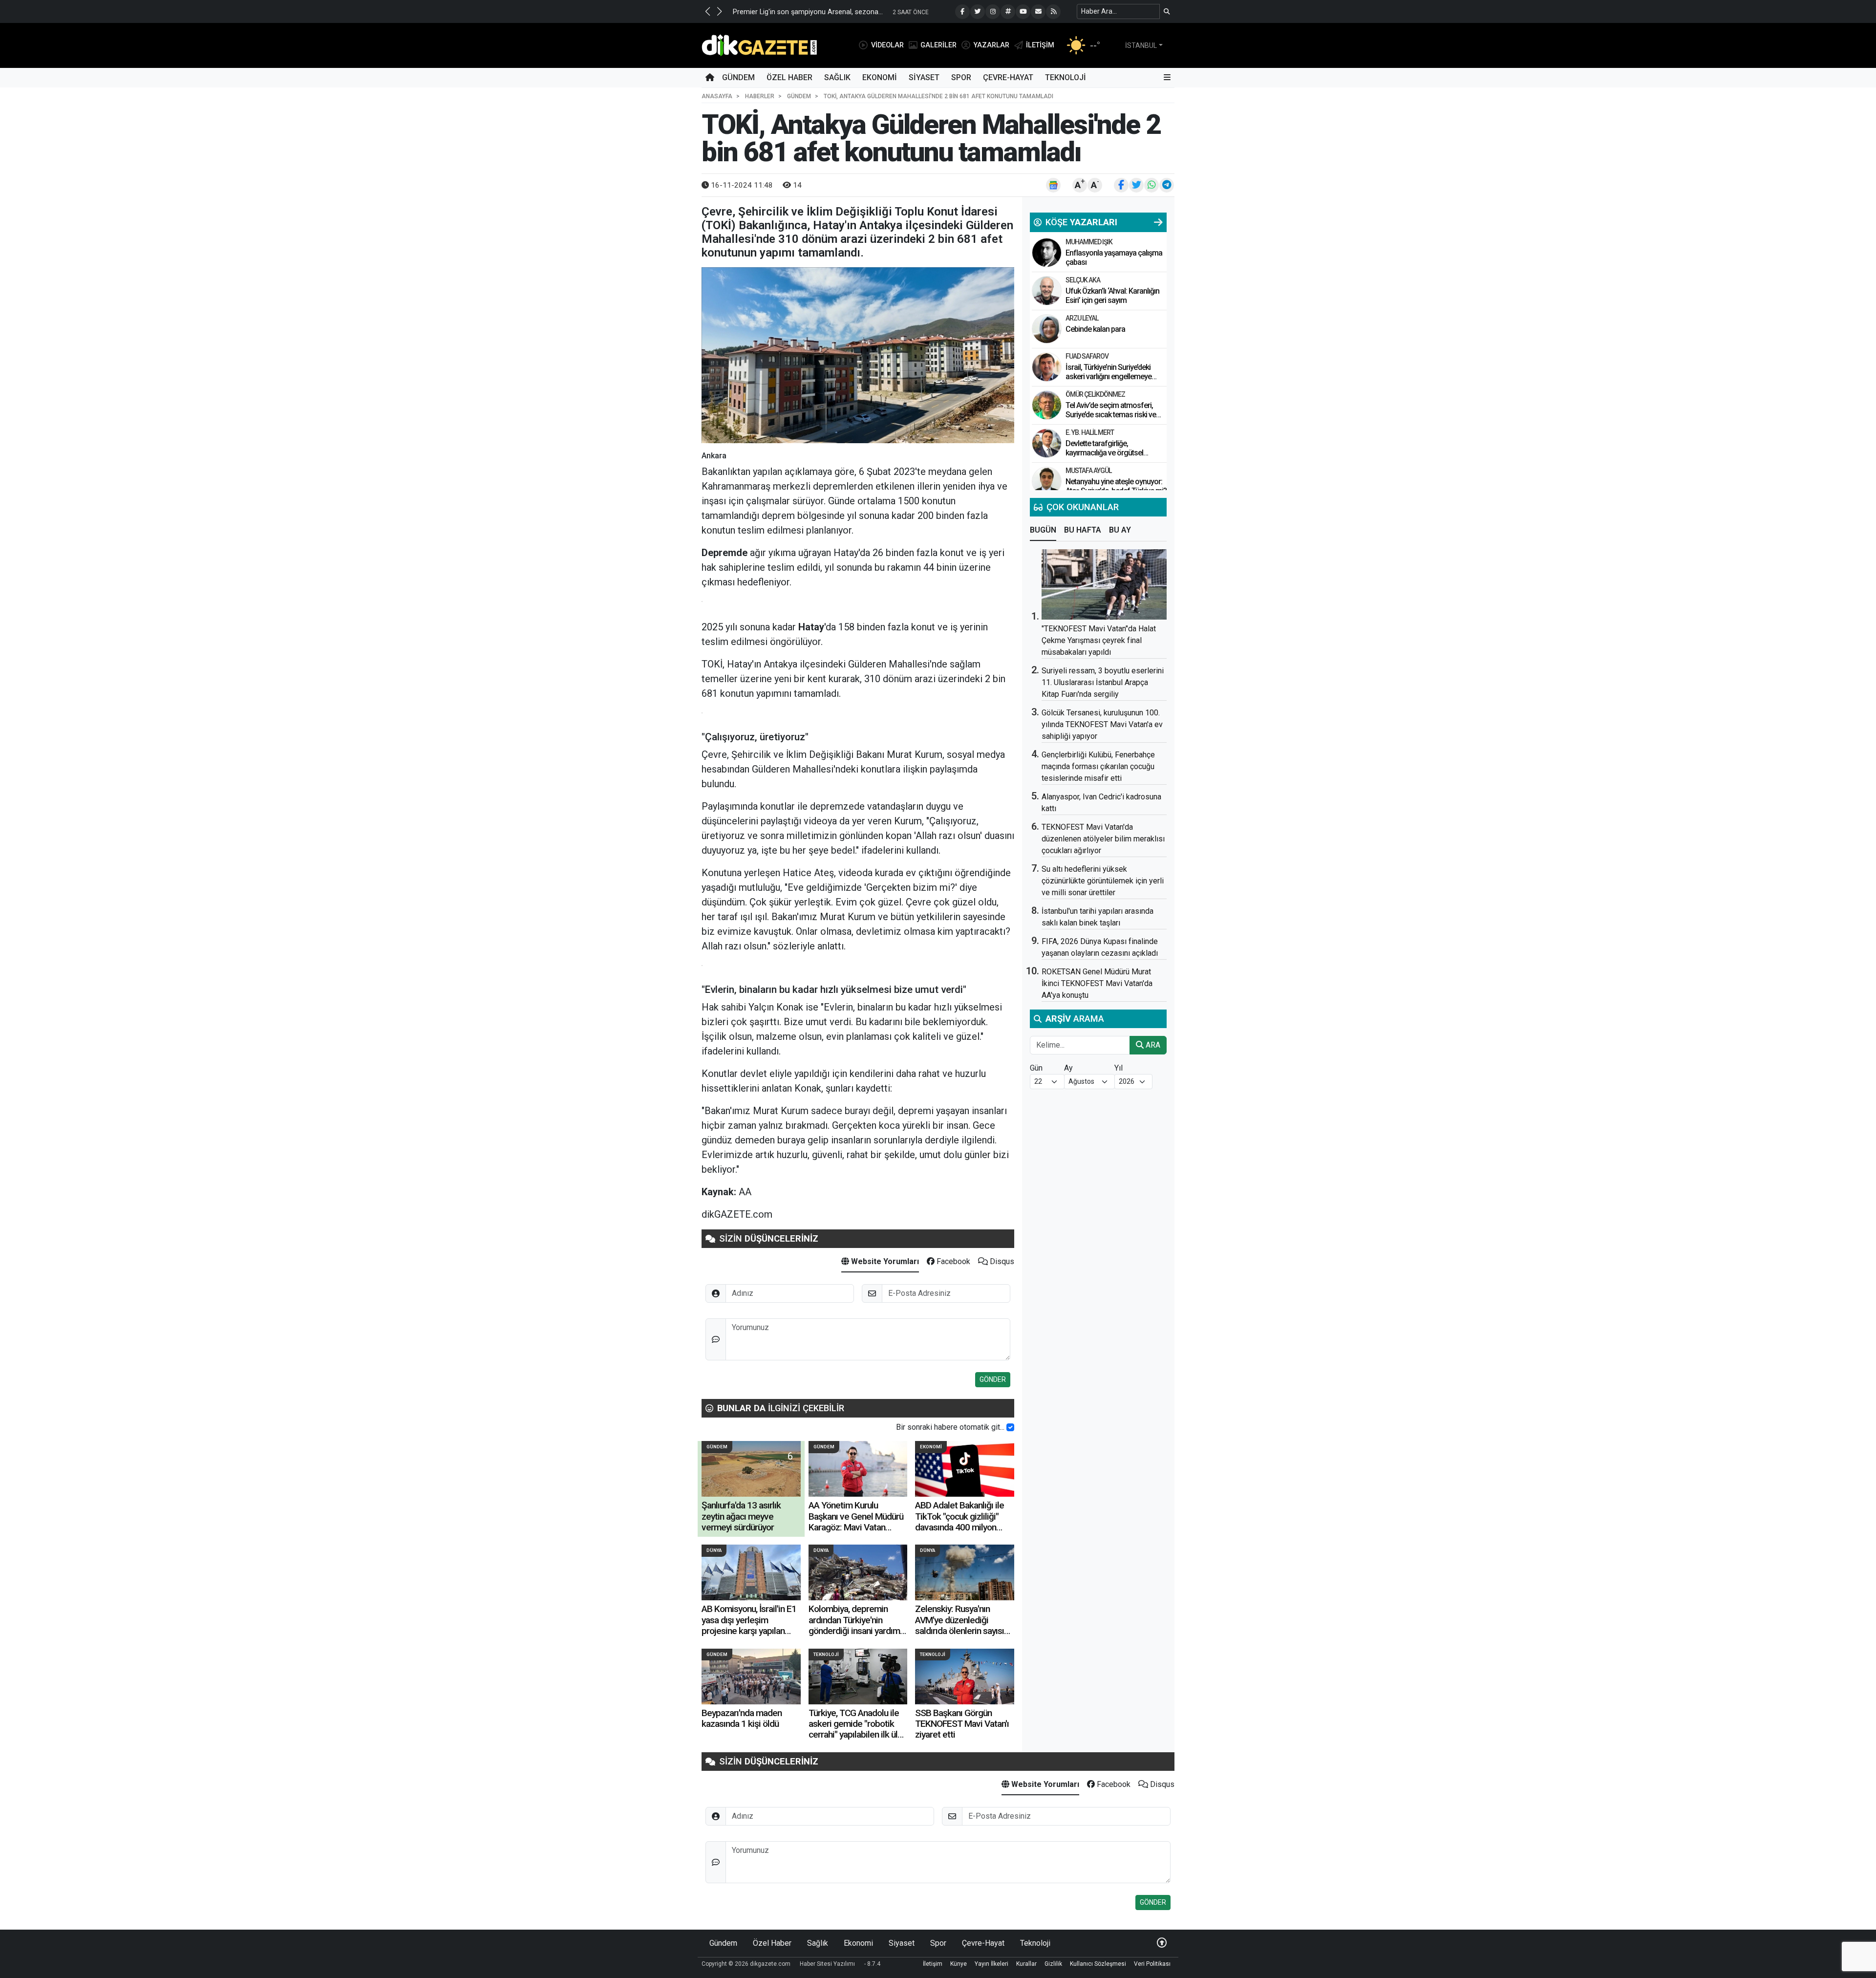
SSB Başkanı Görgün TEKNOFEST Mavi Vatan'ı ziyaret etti (962, 1724)
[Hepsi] (1158, 222)
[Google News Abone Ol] (1053, 185)
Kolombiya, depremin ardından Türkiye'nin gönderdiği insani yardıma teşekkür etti (856, 1625)
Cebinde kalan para (1095, 329)
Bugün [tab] (1043, 530)
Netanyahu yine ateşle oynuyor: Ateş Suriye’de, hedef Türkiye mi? (1116, 486)
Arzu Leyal (1082, 318)
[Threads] (1008, 12)
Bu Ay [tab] (1120, 530)
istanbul (1141, 45)
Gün (1036, 1068)
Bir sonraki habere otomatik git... (950, 1427)
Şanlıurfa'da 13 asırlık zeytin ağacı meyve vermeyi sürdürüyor (741, 1516)
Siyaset (924, 77)
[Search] (1167, 11)
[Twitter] (978, 12)
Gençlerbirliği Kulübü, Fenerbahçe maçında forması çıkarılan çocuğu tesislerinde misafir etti (1098, 766)
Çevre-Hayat (1008, 77)
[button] (707, 11)
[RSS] (1053, 12)
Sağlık (837, 77)
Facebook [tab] (952, 1261)
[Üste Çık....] (1162, 1943)
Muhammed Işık (1089, 242)
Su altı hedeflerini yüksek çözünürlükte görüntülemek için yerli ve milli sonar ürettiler (1103, 881)
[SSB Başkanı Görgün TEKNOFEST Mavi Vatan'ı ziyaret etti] (965, 1677)
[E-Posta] (1038, 12)
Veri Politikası (1152, 1964)
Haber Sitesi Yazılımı (827, 1964)
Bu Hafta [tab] (1083, 530)
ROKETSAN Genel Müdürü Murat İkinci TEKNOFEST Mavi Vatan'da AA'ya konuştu (1097, 983)
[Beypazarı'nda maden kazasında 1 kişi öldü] (751, 1677)
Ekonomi (880, 77)
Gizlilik (1053, 1964)
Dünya (714, 1550)
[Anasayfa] (710, 78)
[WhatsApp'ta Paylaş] (1151, 185)
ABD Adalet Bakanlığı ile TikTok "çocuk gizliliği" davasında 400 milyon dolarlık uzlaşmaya (959, 1522)
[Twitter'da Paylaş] (1136, 185)
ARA (1152, 1045)
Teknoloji (1066, 77)
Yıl (1119, 1068)
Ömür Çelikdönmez (1095, 394)
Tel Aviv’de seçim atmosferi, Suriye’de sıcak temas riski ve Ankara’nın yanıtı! (1111, 415)
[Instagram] (993, 12)
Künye (959, 1964)
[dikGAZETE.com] (759, 45)
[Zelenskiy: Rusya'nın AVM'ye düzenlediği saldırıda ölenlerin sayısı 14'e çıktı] (965, 1572)
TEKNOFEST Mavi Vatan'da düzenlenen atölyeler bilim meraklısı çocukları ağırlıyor (1103, 839)
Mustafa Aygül (1088, 471)
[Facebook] (962, 12)
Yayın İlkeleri (991, 1964)
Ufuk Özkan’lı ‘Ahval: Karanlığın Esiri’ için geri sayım (1112, 296)
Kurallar (1026, 1964)
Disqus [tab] (1001, 1261)
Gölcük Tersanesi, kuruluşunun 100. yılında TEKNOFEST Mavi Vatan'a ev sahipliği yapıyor (1102, 724)
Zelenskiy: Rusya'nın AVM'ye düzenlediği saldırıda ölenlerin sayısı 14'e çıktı (959, 1625)
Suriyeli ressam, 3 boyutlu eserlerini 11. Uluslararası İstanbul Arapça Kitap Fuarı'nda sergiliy (1103, 682)
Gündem (738, 77)
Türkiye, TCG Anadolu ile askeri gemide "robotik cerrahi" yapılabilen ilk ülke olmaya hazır (858, 1729)
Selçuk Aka (1083, 280)
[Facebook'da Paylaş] (1121, 185)
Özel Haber (789, 77)
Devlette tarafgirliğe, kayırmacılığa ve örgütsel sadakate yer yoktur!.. (1104, 453)
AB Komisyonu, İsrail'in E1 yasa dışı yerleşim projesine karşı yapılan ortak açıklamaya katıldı (749, 1625)
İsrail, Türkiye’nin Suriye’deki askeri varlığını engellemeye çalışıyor (1109, 376)
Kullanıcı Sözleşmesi (1098, 1964)
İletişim (933, 1964)
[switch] (1010, 1427)
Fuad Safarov (1087, 356)
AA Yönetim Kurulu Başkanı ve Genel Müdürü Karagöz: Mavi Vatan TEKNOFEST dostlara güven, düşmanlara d (856, 1527)
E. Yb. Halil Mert (1090, 432)
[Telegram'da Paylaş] (1167, 185)
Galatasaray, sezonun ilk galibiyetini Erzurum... (805, 12)
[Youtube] (1023, 12)
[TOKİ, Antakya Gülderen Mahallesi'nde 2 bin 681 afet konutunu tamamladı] (858, 355)
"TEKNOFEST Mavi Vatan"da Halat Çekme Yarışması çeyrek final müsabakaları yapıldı (1099, 640)
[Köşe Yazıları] (1047, 253)
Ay (1068, 1068)
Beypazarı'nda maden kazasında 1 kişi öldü (742, 1718)
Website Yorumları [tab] (884, 1261)
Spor (961, 77)
